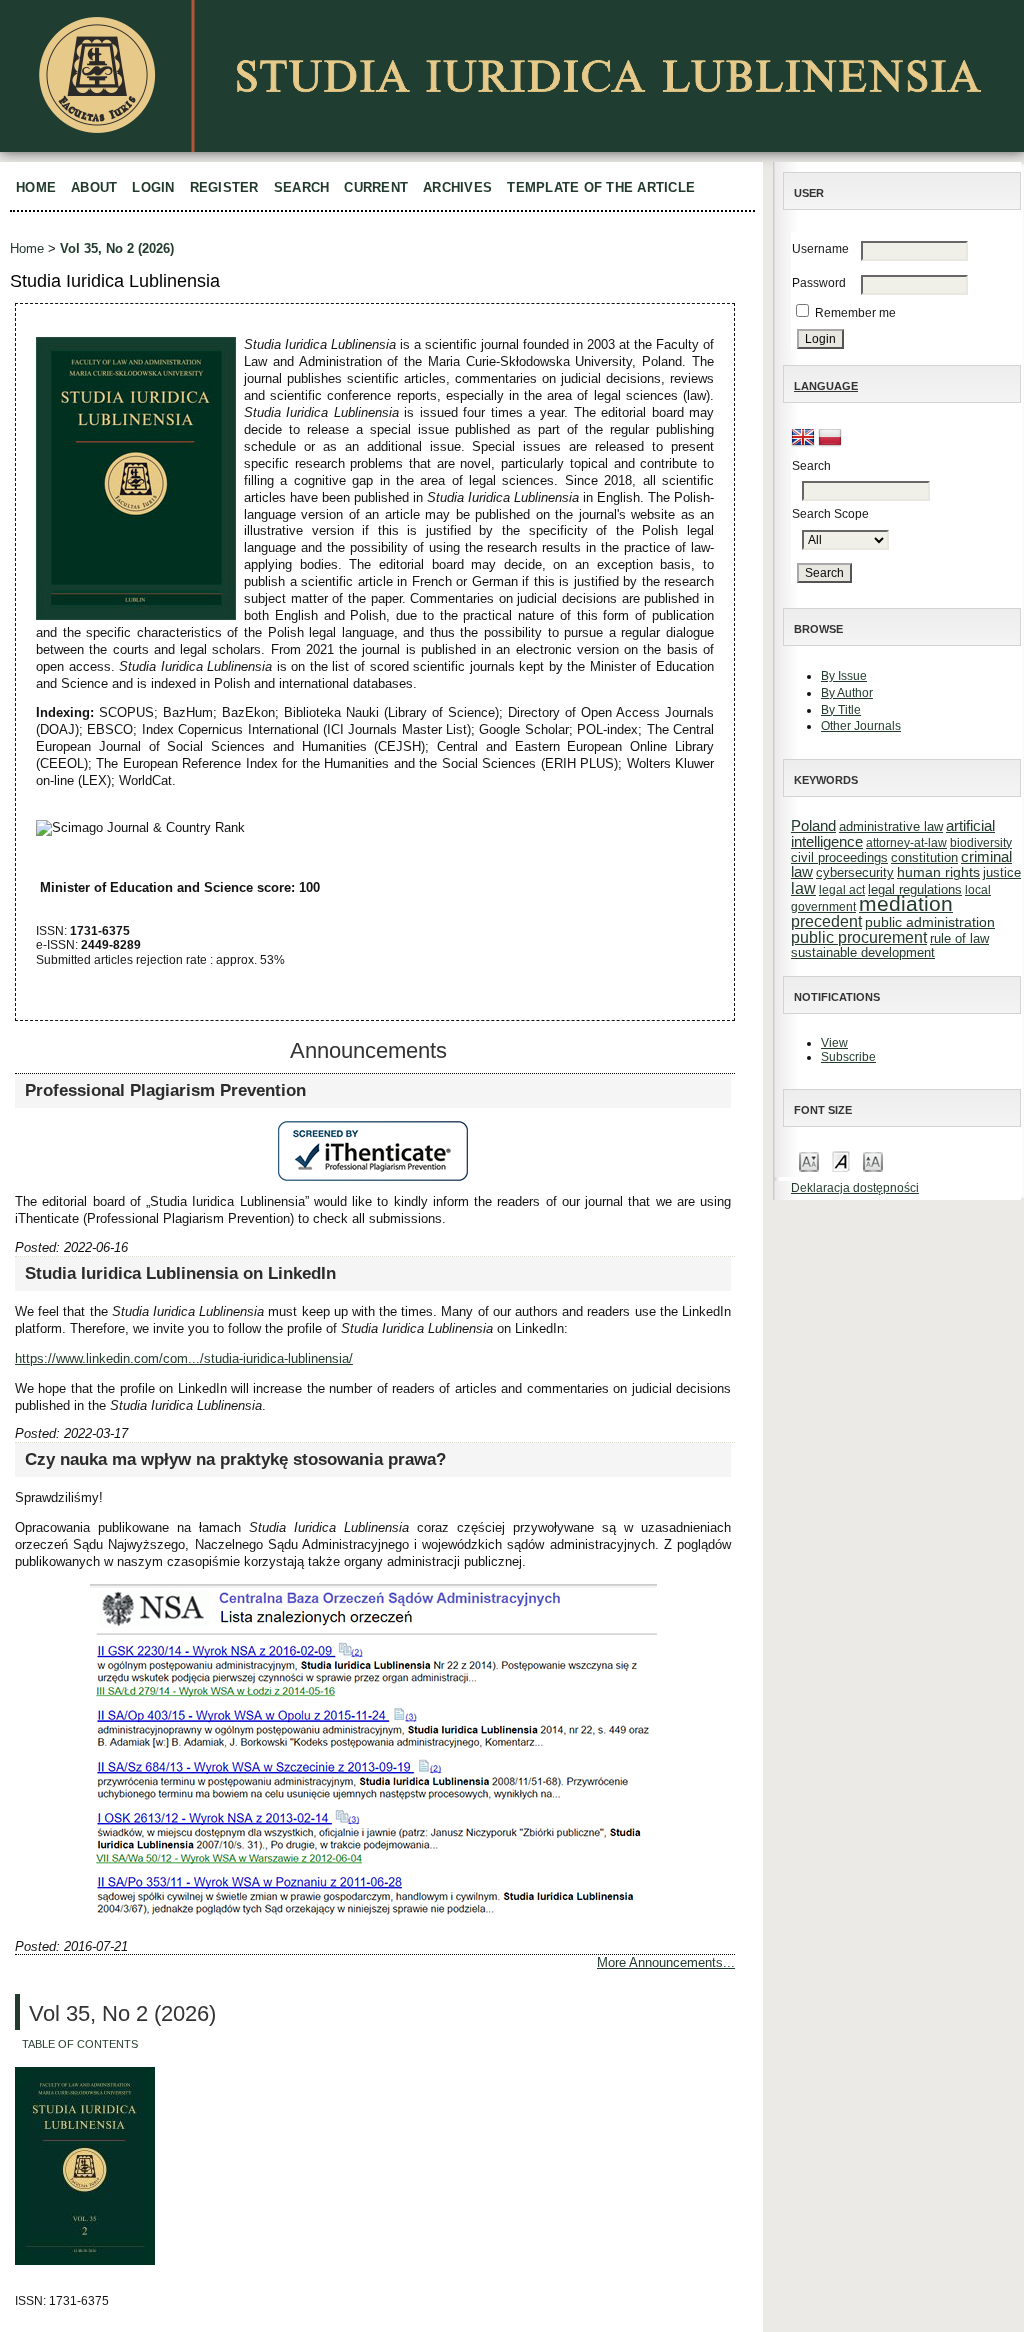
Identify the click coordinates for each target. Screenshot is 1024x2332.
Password (819, 283)
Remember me (855, 313)
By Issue (844, 676)
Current (376, 187)
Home (36, 187)
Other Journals (861, 726)
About (94, 187)
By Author (847, 693)
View (834, 1043)
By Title (841, 710)
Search (302, 187)
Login (153, 187)
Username (820, 249)
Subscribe (848, 1057)
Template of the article (601, 187)
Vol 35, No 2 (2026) (117, 248)
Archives (457, 187)
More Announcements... (666, 1962)
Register (224, 187)
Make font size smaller (809, 1160)
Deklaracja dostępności (855, 1188)
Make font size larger (873, 1160)
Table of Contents (80, 2044)
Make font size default (841, 1160)
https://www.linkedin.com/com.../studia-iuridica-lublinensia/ (184, 1358)
